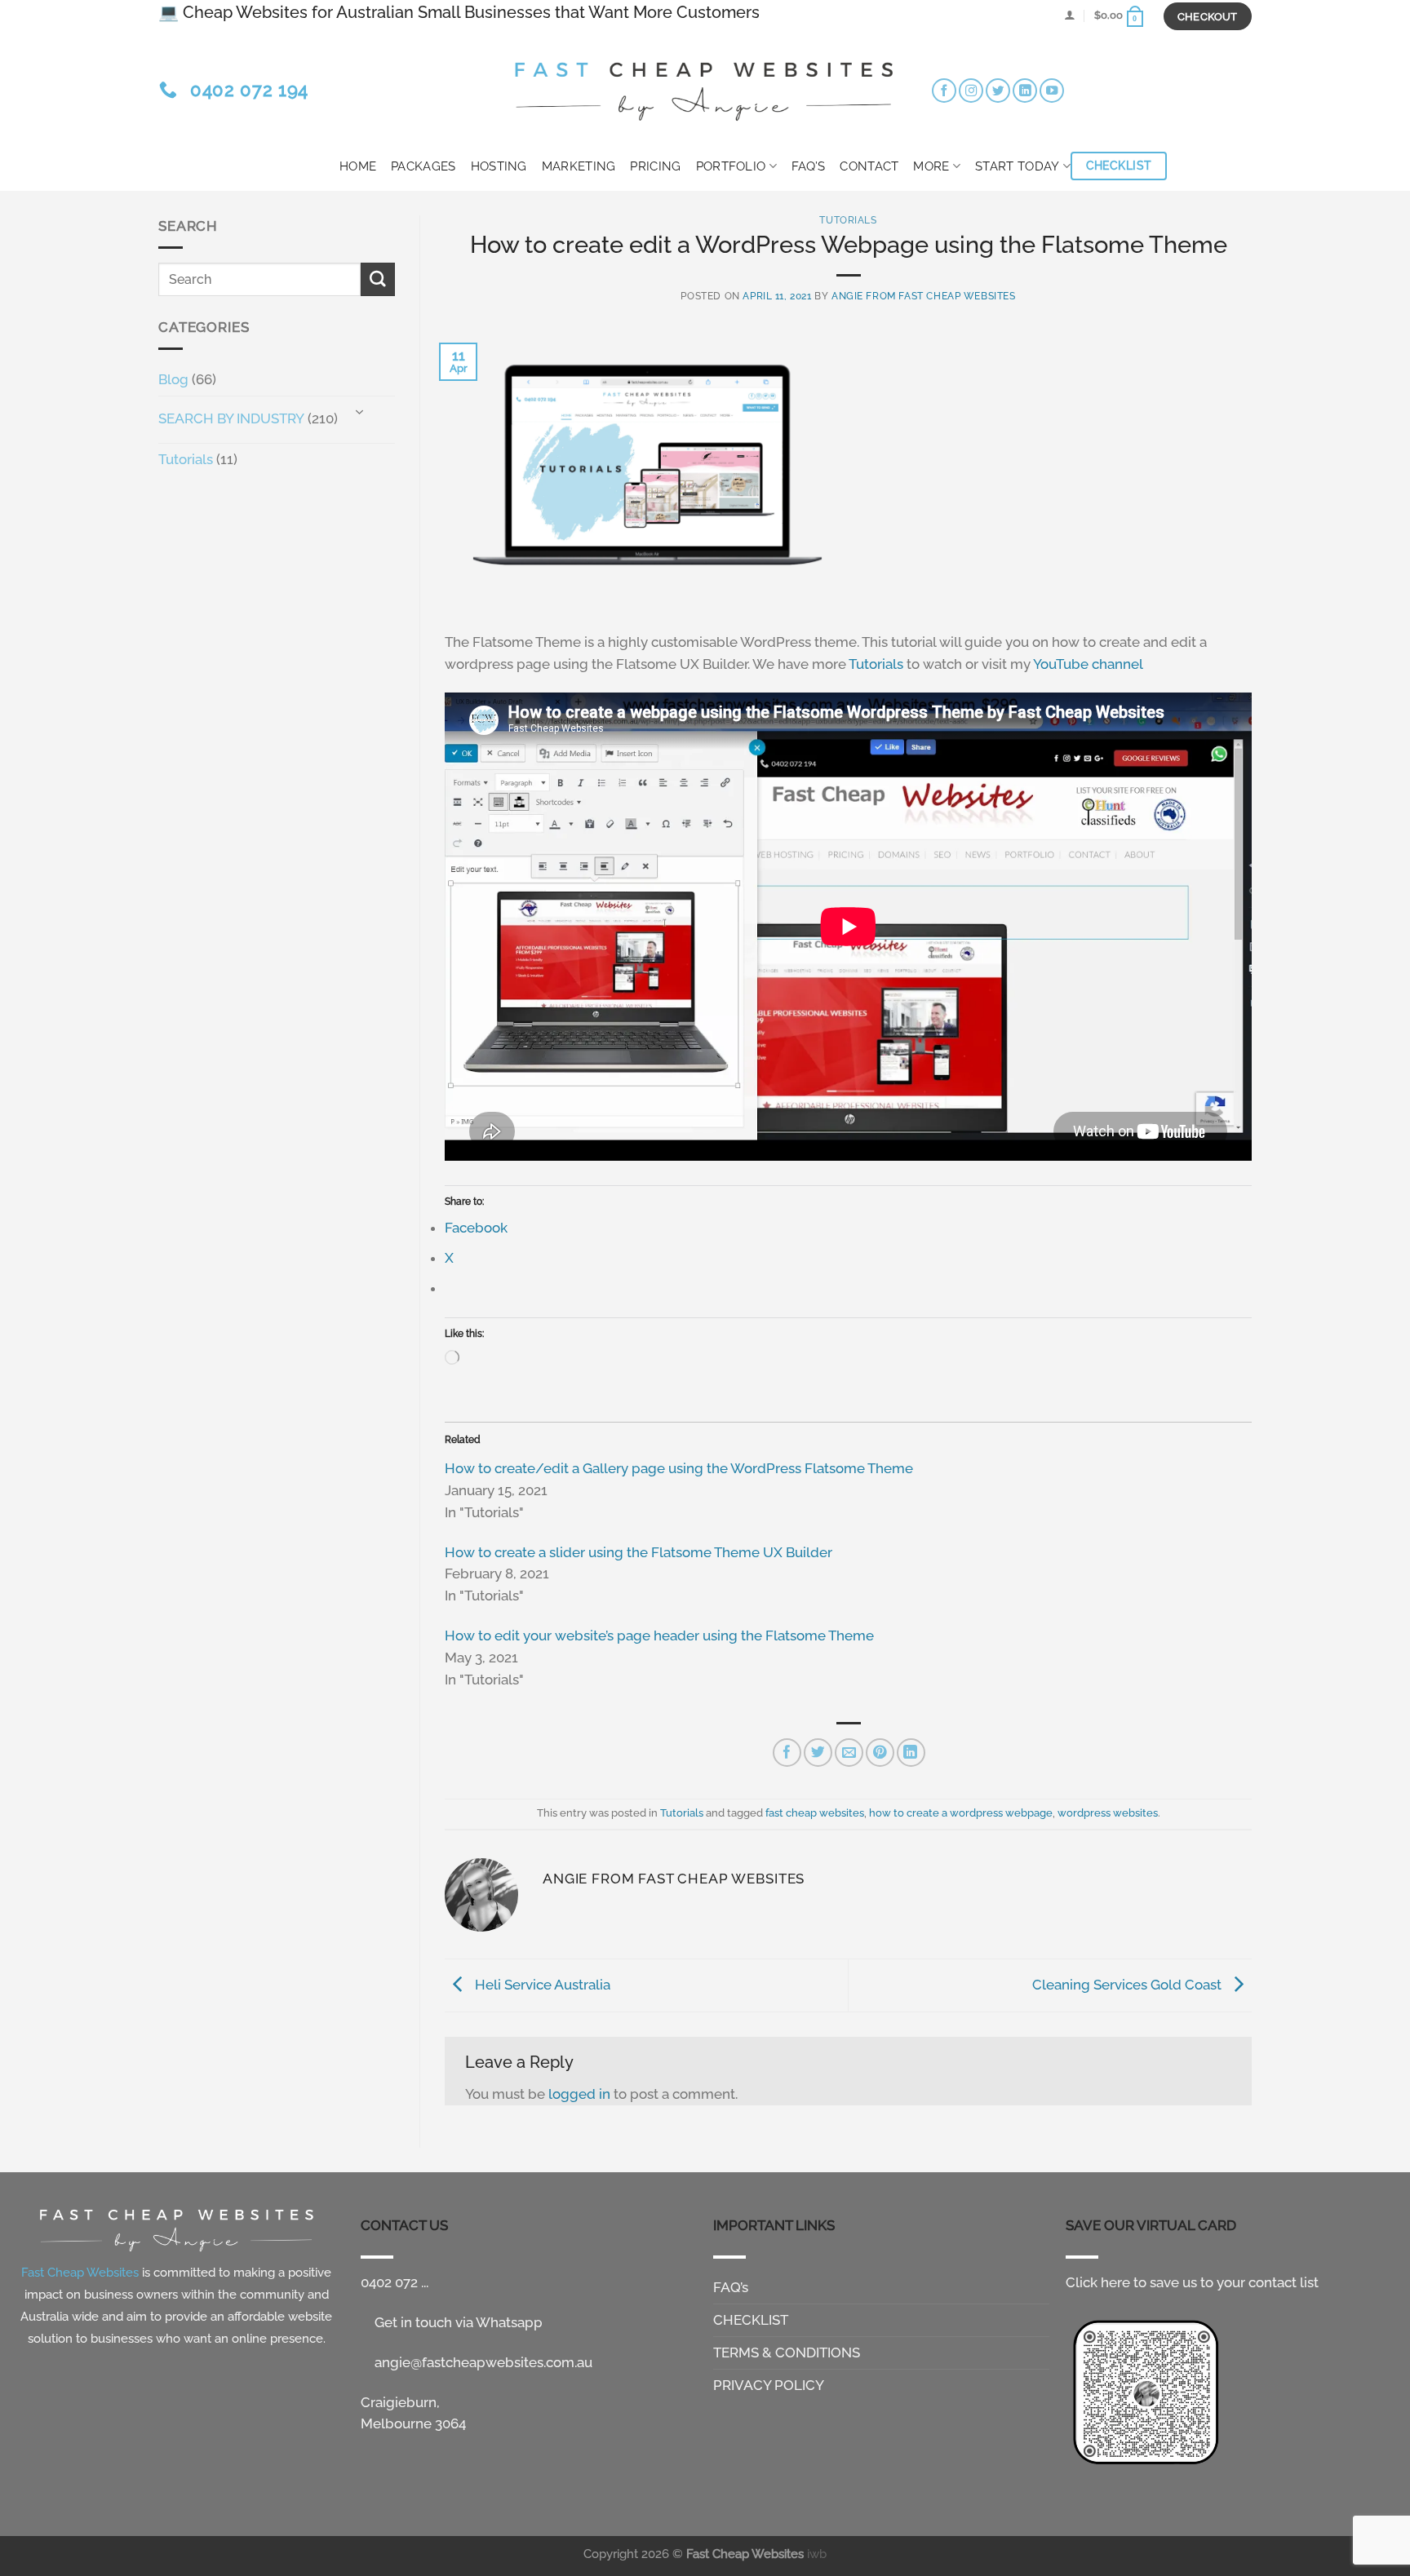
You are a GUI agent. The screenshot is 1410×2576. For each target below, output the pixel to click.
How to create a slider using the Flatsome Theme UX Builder (638, 1552)
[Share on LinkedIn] (911, 1753)
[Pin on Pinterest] (880, 1753)
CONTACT (869, 166)
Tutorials (186, 459)
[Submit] (378, 279)
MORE (931, 166)
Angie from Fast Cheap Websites (924, 296)
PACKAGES (423, 166)
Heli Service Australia (541, 1984)
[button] (1069, 15)
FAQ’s (809, 166)
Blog (173, 379)
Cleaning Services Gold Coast (1128, 1984)
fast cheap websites (815, 1812)
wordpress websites (1108, 1812)
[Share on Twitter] (818, 1753)
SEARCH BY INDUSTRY (231, 418)
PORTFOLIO (731, 166)
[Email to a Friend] (849, 1753)
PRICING (655, 166)
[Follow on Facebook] (944, 91)
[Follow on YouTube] (1052, 91)
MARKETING (579, 166)
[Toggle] (359, 413)
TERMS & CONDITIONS (787, 2352)
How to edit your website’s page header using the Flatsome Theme (659, 1635)
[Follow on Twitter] (998, 91)
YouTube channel (1088, 664)
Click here (1098, 2282)
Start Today (1017, 166)
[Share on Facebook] (787, 1753)
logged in (579, 2094)
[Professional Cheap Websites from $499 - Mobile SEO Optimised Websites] (705, 86)
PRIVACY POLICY (769, 2385)
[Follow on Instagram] (971, 91)
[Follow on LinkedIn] (1025, 91)
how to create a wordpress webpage (961, 1812)
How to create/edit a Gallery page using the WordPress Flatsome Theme (679, 1468)
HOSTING (499, 166)
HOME (358, 166)
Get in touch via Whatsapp (457, 2322)
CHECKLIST (751, 2320)
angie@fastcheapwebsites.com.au (482, 2362)
